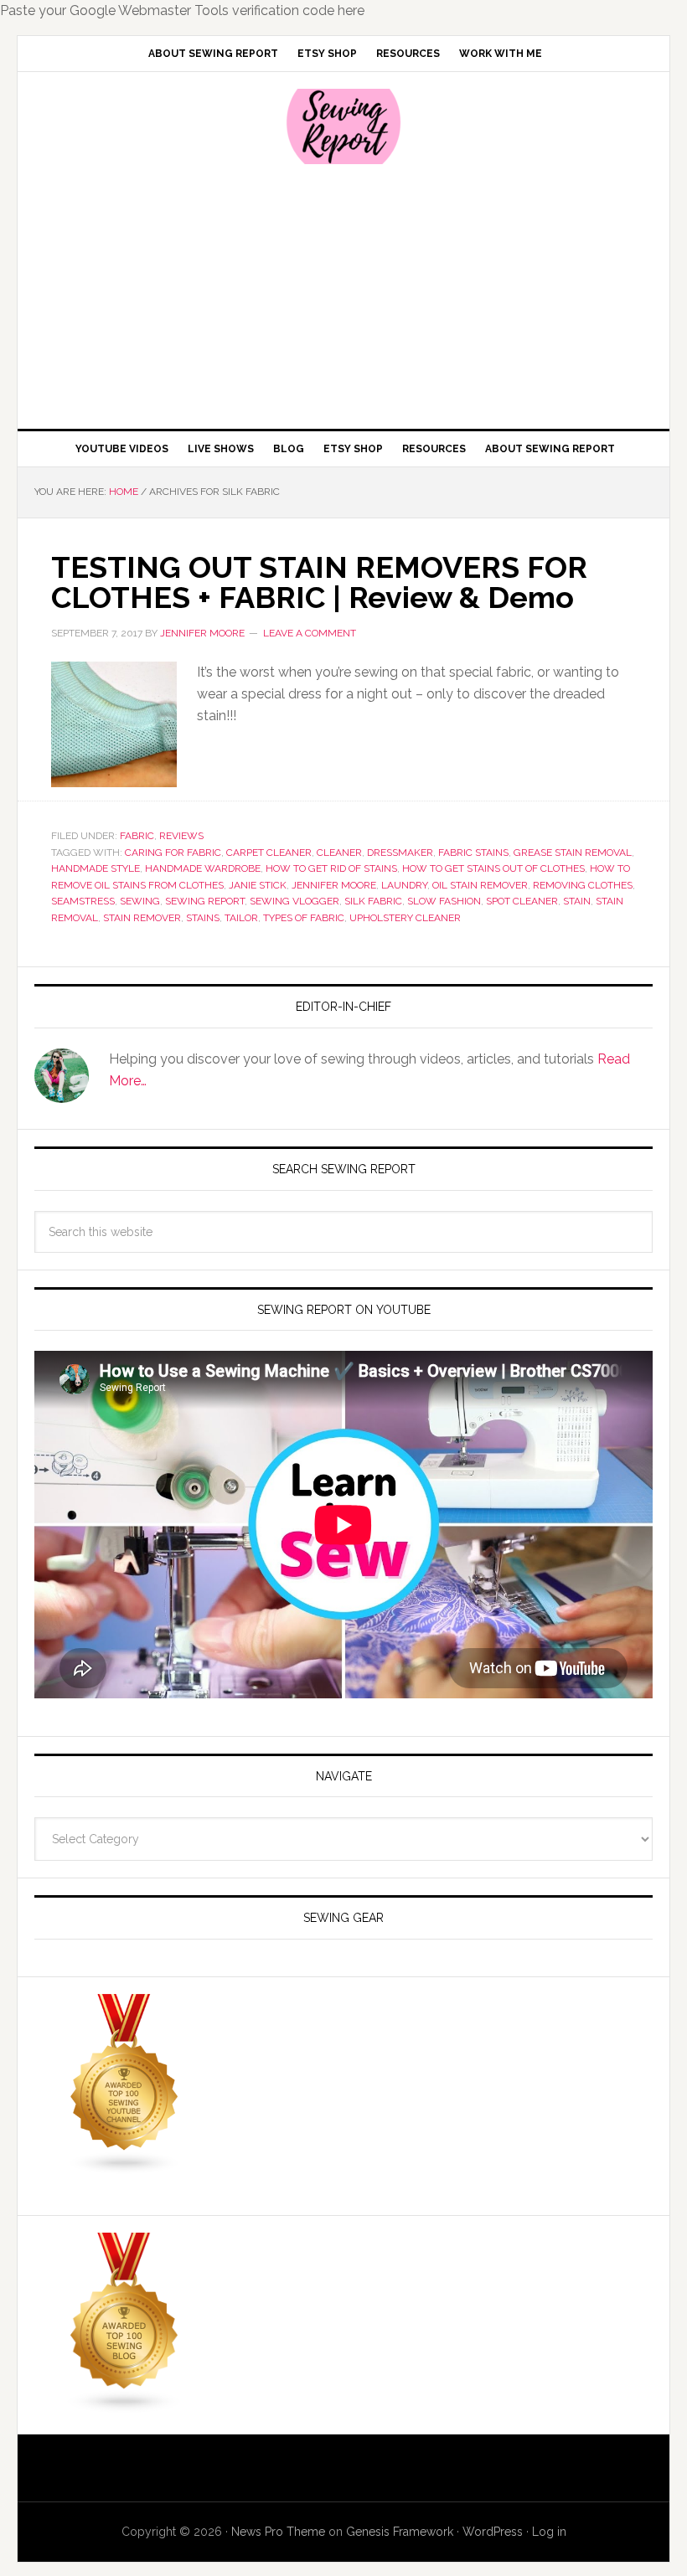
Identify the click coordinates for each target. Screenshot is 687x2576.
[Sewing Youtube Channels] (125, 2167)
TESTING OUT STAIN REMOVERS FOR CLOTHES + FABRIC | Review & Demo (319, 582)
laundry (404, 885)
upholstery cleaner (405, 918)
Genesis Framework (400, 2532)
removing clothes (583, 885)
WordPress (493, 2532)
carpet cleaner (269, 853)
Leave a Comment (310, 633)
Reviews (181, 836)
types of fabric (304, 918)
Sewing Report (343, 126)
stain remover (142, 918)
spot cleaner (522, 901)
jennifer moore (334, 885)
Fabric (137, 836)
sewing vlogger (294, 901)
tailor (241, 918)
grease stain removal (573, 853)
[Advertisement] (343, 295)
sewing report (205, 901)
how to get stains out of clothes (493, 868)
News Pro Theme (278, 2532)
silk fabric (373, 901)
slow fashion (444, 901)
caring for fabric (173, 853)
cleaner (339, 853)
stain (577, 901)
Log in (549, 2532)
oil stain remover (480, 885)
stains (203, 918)
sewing (140, 901)
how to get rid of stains (331, 868)
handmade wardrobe (203, 868)
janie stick (258, 885)
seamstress (83, 901)
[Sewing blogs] (125, 2406)
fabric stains (473, 853)
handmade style (96, 868)
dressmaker (400, 853)
